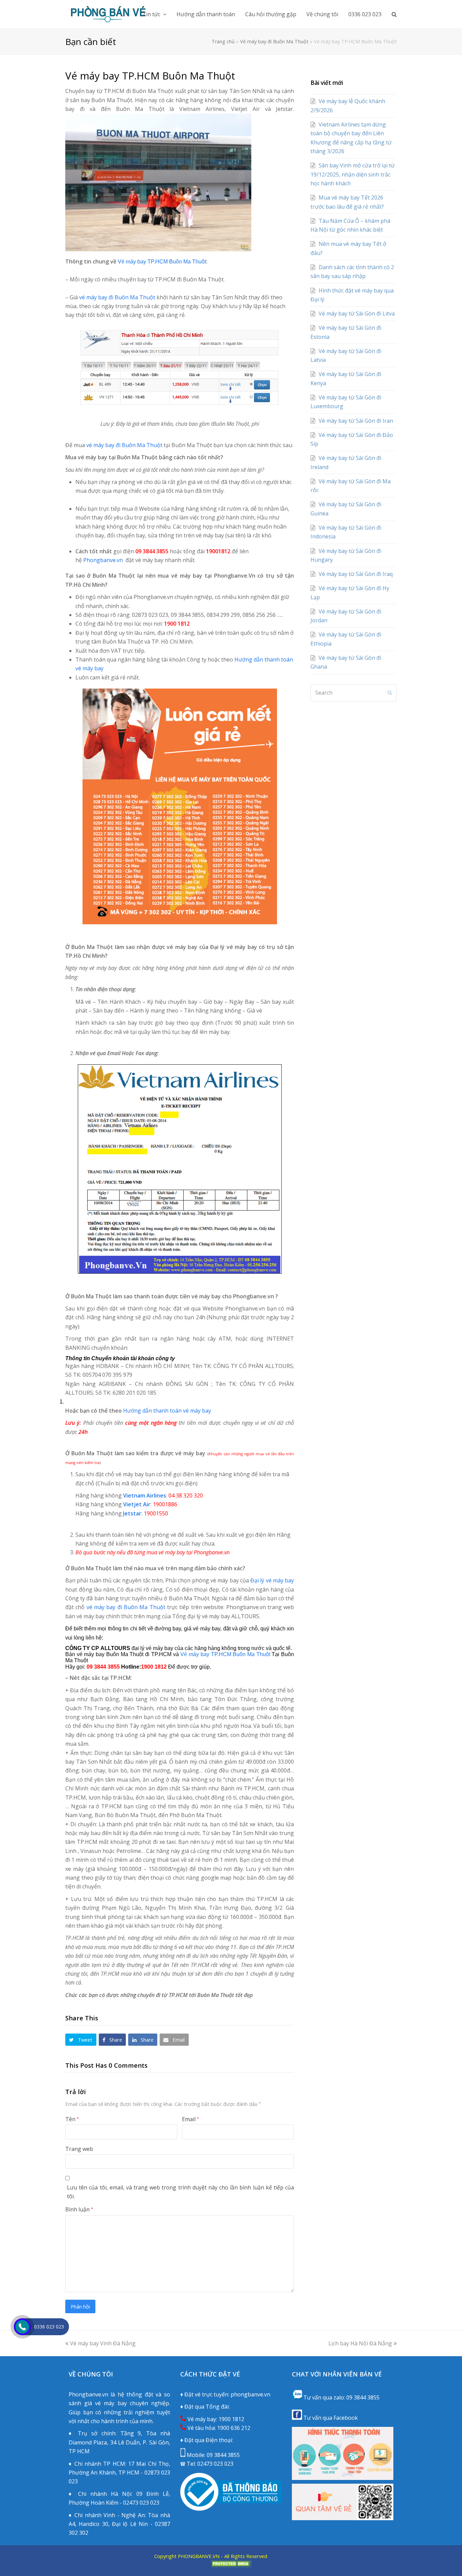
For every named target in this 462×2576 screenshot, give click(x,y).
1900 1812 (231, 2419)
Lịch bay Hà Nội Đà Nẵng (360, 2343)
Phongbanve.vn (103, 560)
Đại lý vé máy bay (272, 1580)
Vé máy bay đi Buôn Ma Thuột (274, 41)
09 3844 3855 (223, 2455)
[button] (81, 2040)
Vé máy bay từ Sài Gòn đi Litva (357, 314)
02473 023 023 (215, 2464)
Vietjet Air (137, 1504)
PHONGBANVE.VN (199, 2556)
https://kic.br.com (287, 2556)
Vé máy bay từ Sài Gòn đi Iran (356, 421)
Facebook (346, 2418)
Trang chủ (223, 41)
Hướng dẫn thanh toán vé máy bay (167, 1411)
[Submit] (390, 693)
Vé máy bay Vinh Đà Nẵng (103, 2343)
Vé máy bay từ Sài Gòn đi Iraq (356, 574)
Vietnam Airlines (145, 1495)
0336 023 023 (49, 2327)
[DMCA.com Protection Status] (231, 2565)
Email (190, 2119)
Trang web (79, 2149)
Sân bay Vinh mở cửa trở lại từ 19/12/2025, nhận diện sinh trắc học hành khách (353, 174)
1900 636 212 (234, 2428)
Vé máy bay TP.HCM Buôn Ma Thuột (162, 262)
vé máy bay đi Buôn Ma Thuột (117, 297)
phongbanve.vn (250, 2394)
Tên (72, 2119)
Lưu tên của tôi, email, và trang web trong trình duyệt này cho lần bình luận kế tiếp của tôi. (180, 2192)
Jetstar (132, 1513)
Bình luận (79, 2209)
